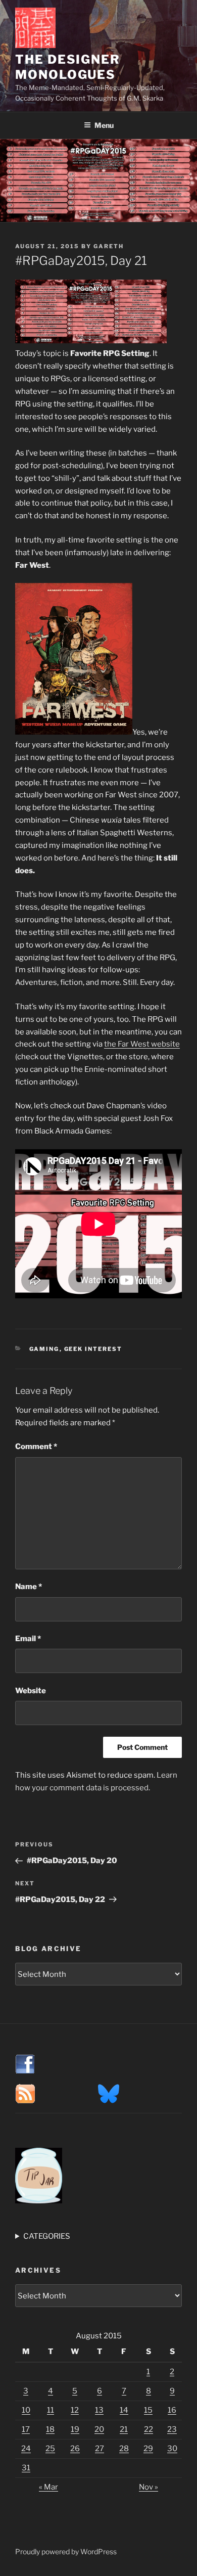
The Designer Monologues (68, 67)
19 (75, 2429)
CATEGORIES (47, 2236)
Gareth (109, 246)
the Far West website (142, 1044)
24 (26, 2449)
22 (149, 2429)
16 (172, 2410)
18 (50, 2429)
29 (148, 2449)
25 (50, 2449)
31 (26, 2468)
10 (26, 2410)
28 (124, 2449)
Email (28, 1639)
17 (26, 2429)
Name (29, 1587)
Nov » (149, 2487)
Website (31, 1691)
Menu (104, 125)
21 (124, 2429)
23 (172, 2429)
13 (99, 2410)
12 (75, 2410)
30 (172, 2449)
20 (99, 2429)
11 (51, 2410)
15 (148, 2410)
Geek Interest (93, 1349)
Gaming (44, 1349)
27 (100, 2449)
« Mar (48, 2487)
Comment (36, 1447)
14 (124, 2410)
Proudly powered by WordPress (66, 2551)
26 (75, 2449)
